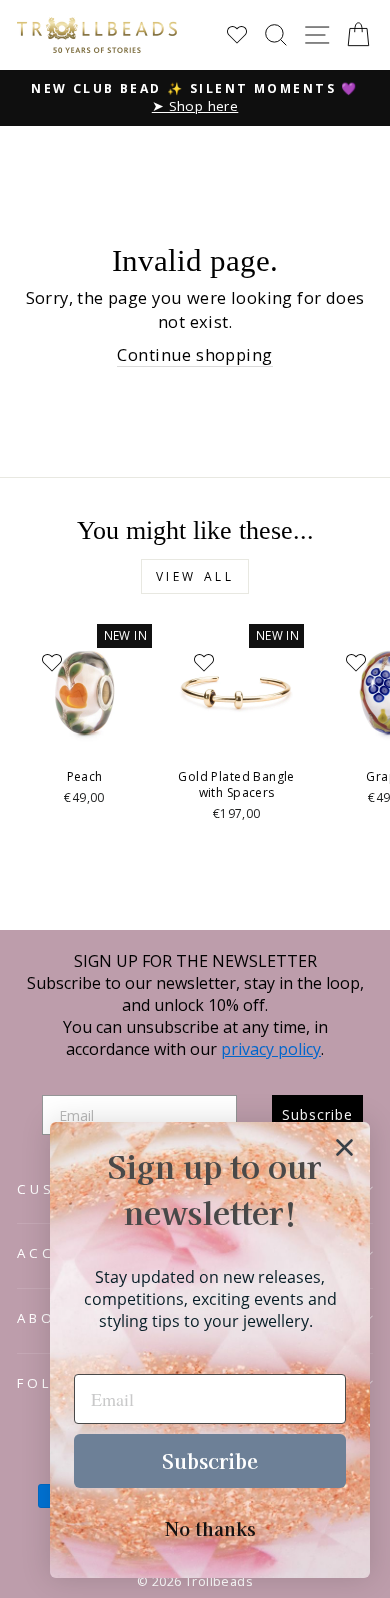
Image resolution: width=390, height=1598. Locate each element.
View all (195, 576)
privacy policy (271, 1049)
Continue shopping (194, 354)
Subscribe (210, 1460)
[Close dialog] (344, 1147)
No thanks (210, 1528)
